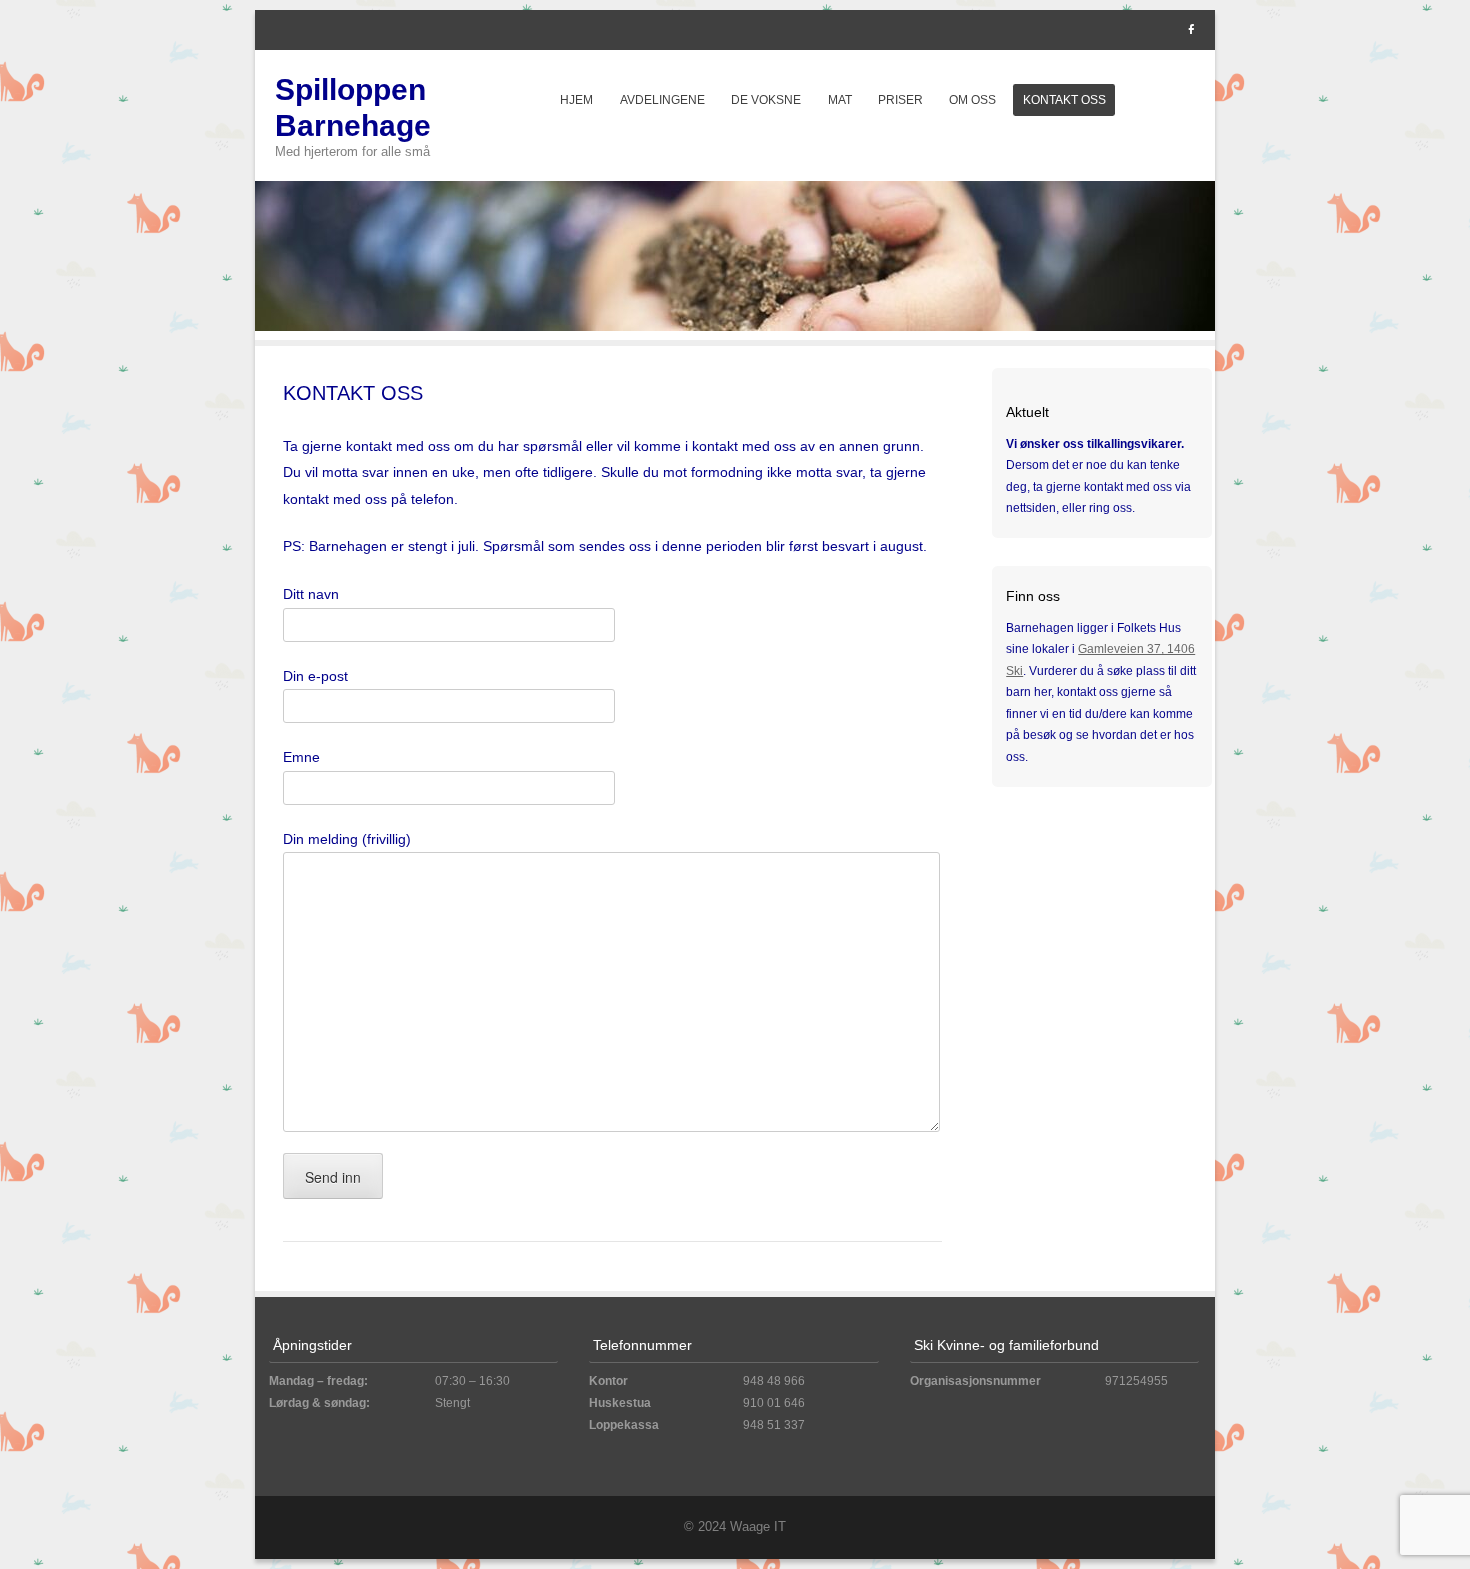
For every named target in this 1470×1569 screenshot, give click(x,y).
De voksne (766, 100)
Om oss (972, 100)
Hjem (576, 100)
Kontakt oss (1064, 100)
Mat (840, 100)
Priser (900, 100)
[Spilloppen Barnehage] (735, 326)
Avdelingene (662, 100)
